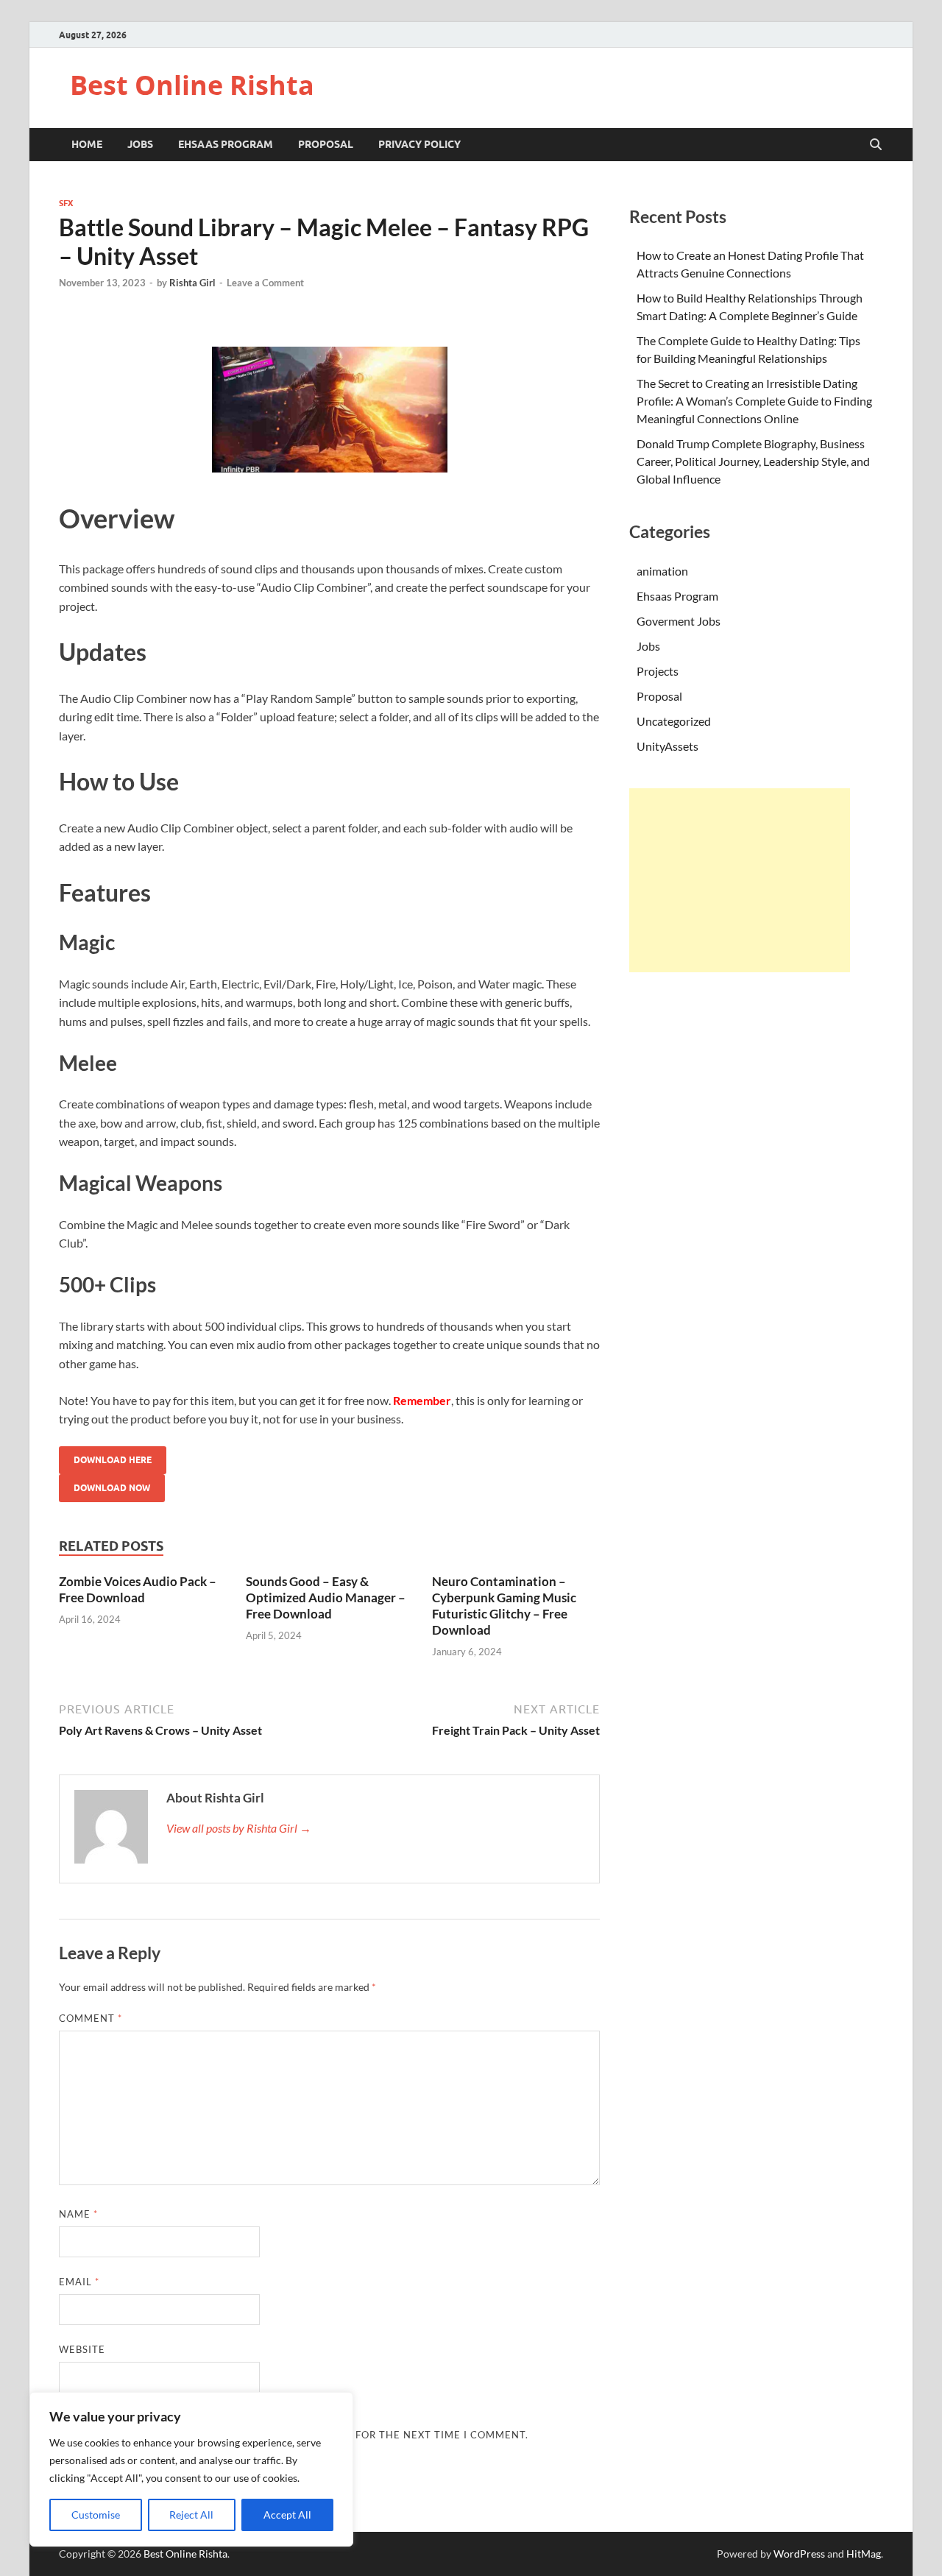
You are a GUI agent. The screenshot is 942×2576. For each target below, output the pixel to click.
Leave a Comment (265, 283)
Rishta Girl (192, 283)
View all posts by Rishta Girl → (239, 1828)
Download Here (113, 1460)
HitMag (864, 2554)
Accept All (287, 2515)
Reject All (191, 2515)
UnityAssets (667, 746)
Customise (96, 2515)
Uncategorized (674, 721)
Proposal (326, 144)
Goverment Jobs (679, 621)
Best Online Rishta (192, 85)
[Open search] (876, 145)
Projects (658, 671)
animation (662, 571)
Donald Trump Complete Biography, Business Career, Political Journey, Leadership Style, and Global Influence (753, 461)
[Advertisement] (740, 880)
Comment (91, 2018)
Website (82, 2349)
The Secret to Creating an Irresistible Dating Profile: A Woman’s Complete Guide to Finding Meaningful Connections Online (754, 401)
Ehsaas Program (226, 144)
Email (79, 2282)
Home (87, 144)
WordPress (799, 2554)
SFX (66, 203)
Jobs (140, 144)
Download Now (112, 1488)
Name (78, 2214)
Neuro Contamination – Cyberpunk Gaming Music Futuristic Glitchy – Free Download (504, 1606)
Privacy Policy (419, 144)
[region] (191, 2469)
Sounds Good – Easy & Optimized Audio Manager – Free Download (326, 1597)
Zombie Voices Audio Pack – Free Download (138, 1589)
